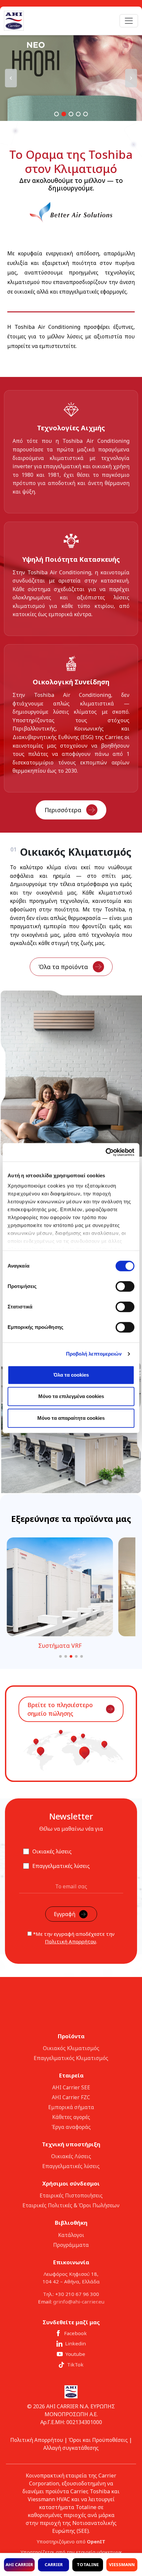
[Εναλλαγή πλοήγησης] (129, 21)
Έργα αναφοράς (71, 2127)
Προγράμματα (71, 2245)
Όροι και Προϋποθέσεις (98, 2440)
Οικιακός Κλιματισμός (71, 2048)
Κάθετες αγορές (71, 2117)
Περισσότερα (63, 810)
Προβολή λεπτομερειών (94, 1354)
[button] (71, 78)
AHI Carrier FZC (71, 2097)
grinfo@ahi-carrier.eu (79, 2302)
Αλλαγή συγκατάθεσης (71, 2448)
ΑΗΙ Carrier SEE (71, 2087)
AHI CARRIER (19, 2564)
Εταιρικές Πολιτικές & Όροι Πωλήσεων (71, 2205)
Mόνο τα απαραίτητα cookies (71, 1418)
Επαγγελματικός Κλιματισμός (71, 2058)
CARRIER (54, 2564)
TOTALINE (88, 2564)
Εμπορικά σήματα (71, 2107)
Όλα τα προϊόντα (63, 967)
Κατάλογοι (71, 2235)
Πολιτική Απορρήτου (71, 1941)
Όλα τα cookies (71, 1375)
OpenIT (96, 2542)
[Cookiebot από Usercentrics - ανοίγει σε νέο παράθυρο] (106, 1152)
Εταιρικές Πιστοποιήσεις (71, 2195)
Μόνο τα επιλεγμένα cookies (71, 1396)
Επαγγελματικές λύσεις (71, 2166)
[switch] (125, 1286)
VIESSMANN (122, 2564)
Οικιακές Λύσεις (71, 2156)
